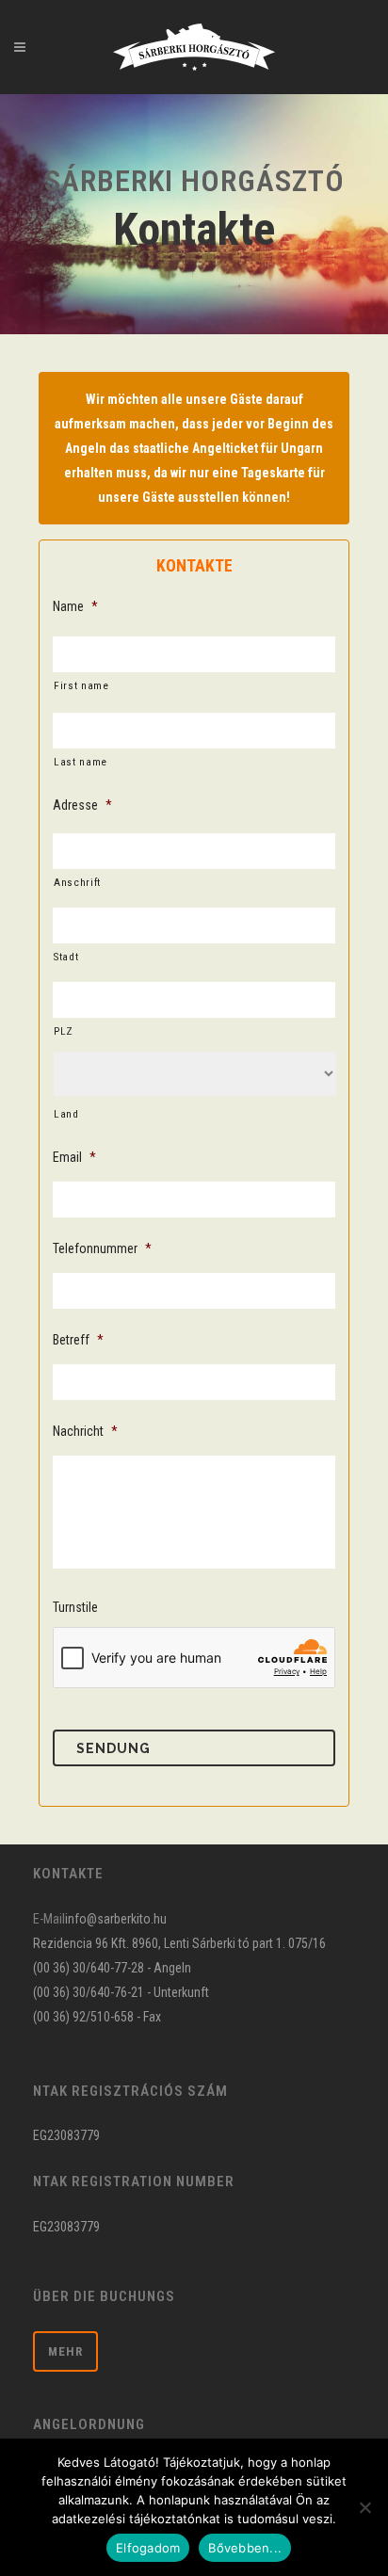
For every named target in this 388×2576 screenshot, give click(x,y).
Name (75, 606)
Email (74, 1157)
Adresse (82, 805)
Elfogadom (148, 2548)
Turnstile (75, 1607)
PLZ (64, 1031)
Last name (81, 762)
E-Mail (49, 1919)
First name (81, 685)
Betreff (78, 1340)
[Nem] (364, 2507)
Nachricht (85, 1431)
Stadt (66, 957)
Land (66, 1114)
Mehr (65, 2351)
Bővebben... (245, 2548)
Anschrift (77, 882)
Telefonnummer (102, 1248)
